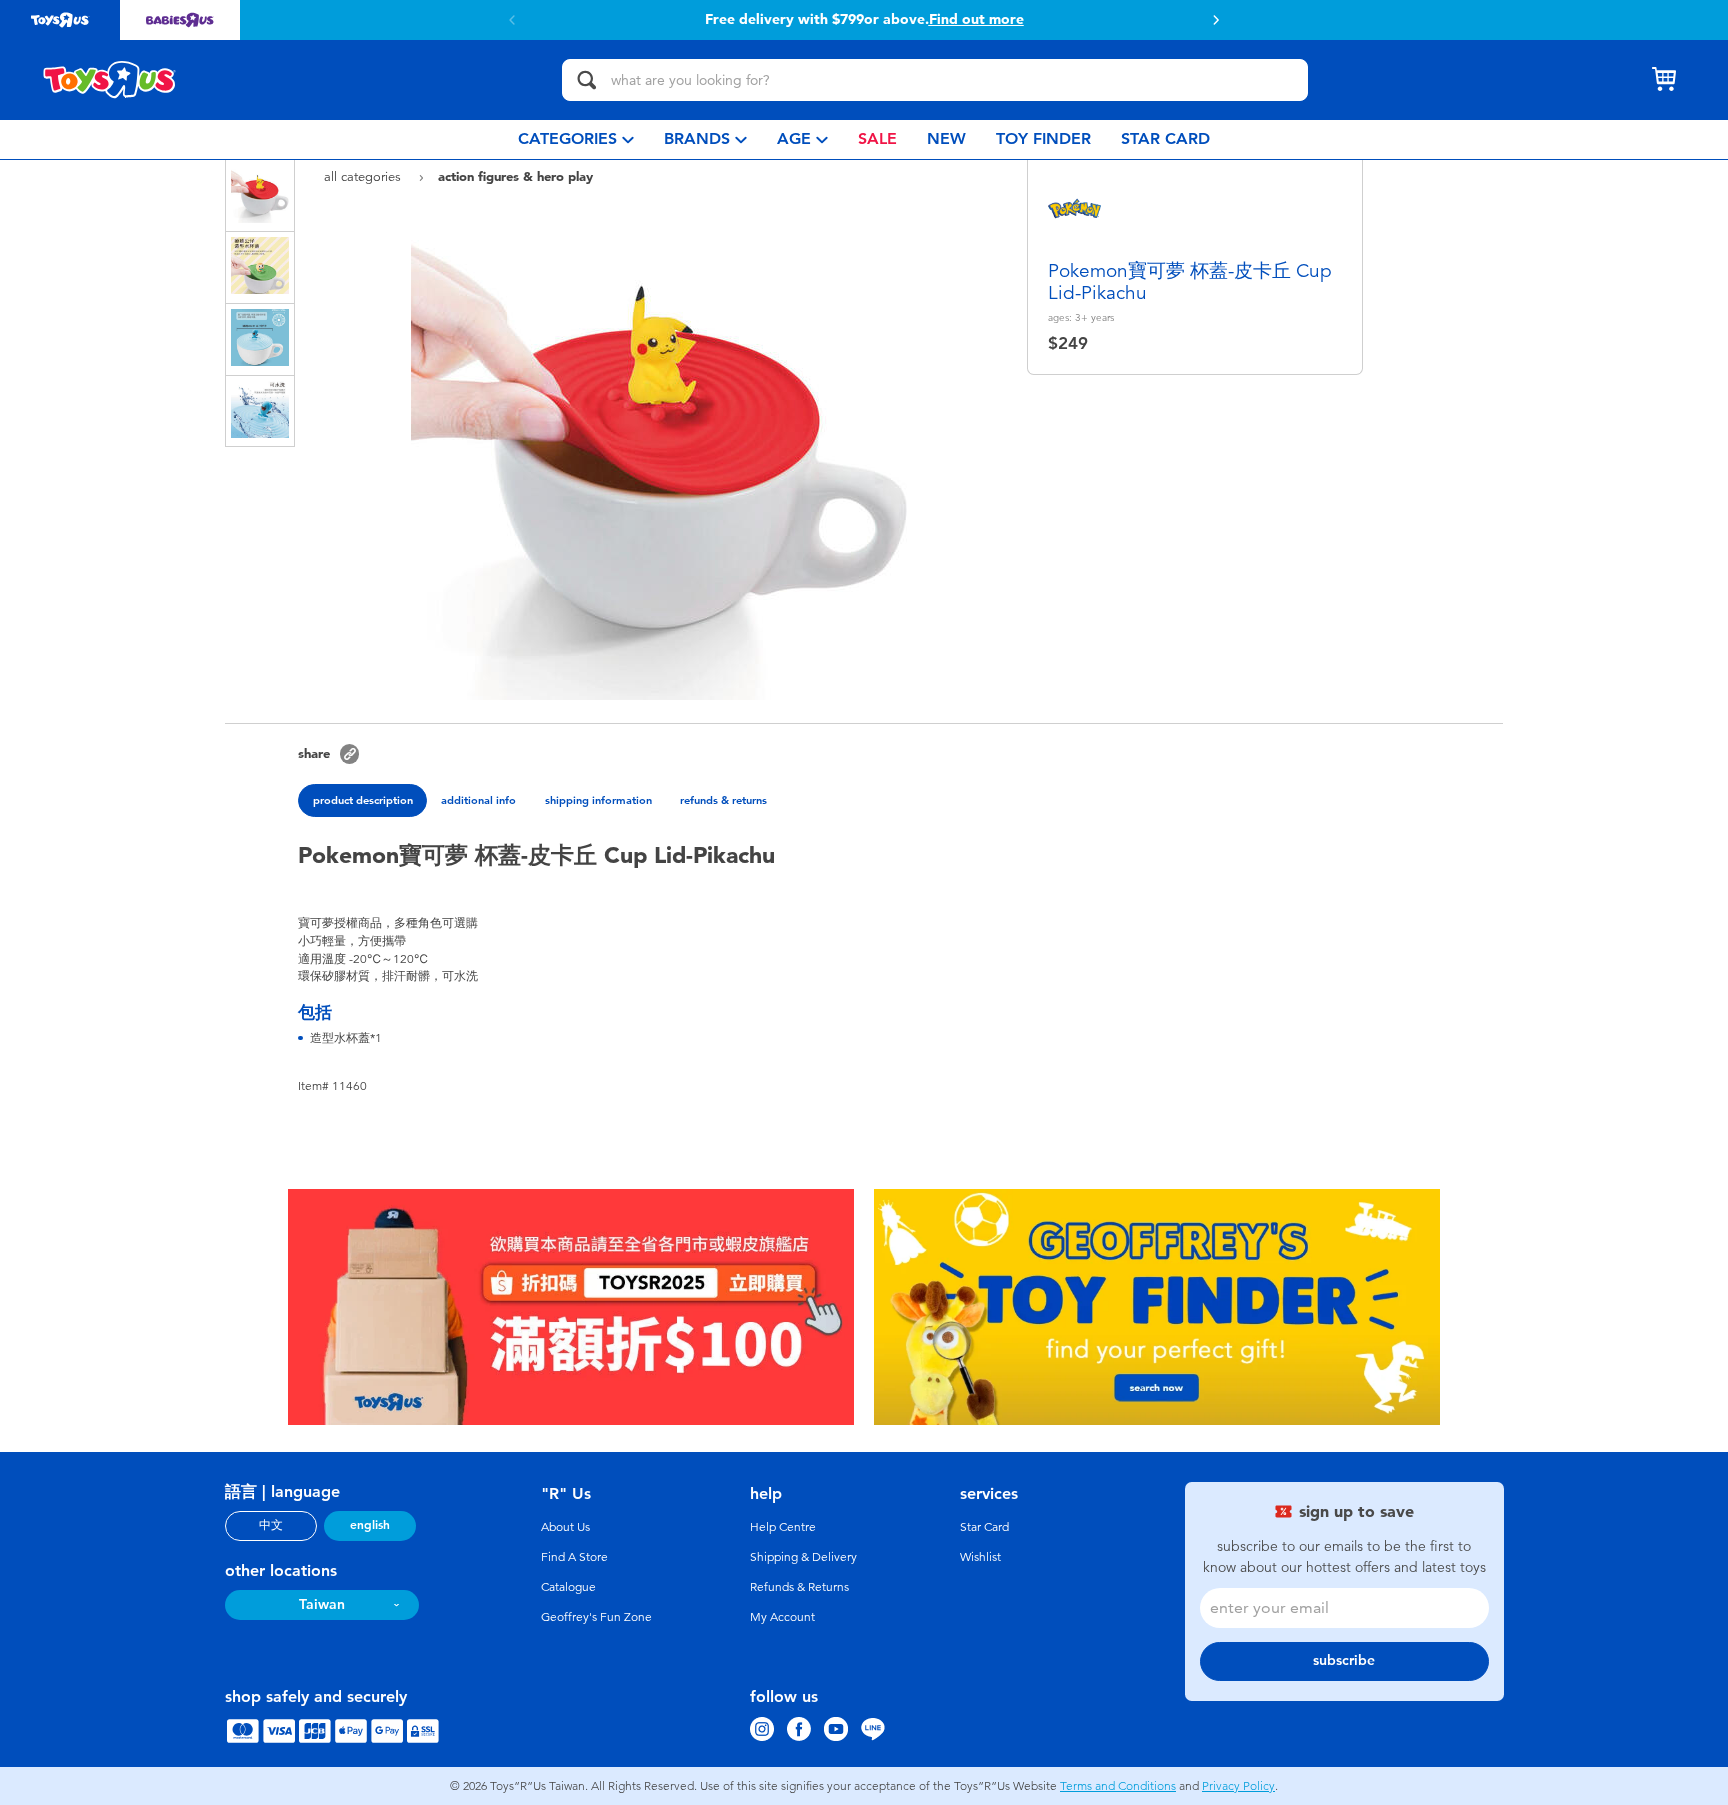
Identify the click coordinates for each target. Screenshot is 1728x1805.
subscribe (1344, 1660)
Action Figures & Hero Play (515, 176)
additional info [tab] (478, 800)
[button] (1216, 20)
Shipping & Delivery (803, 1557)
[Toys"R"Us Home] (110, 80)
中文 (271, 1525)
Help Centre (783, 1527)
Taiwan (322, 1604)
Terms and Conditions (1118, 1786)
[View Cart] (1664, 80)
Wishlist (980, 1557)
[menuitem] (576, 139)
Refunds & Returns (799, 1587)
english (370, 1525)
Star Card (984, 1527)
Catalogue (568, 1587)
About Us (565, 1527)
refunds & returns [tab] (723, 800)
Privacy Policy (1238, 1786)
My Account (782, 1617)
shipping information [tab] (598, 800)
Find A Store (574, 1557)
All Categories (364, 176)
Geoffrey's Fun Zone (596, 1617)
